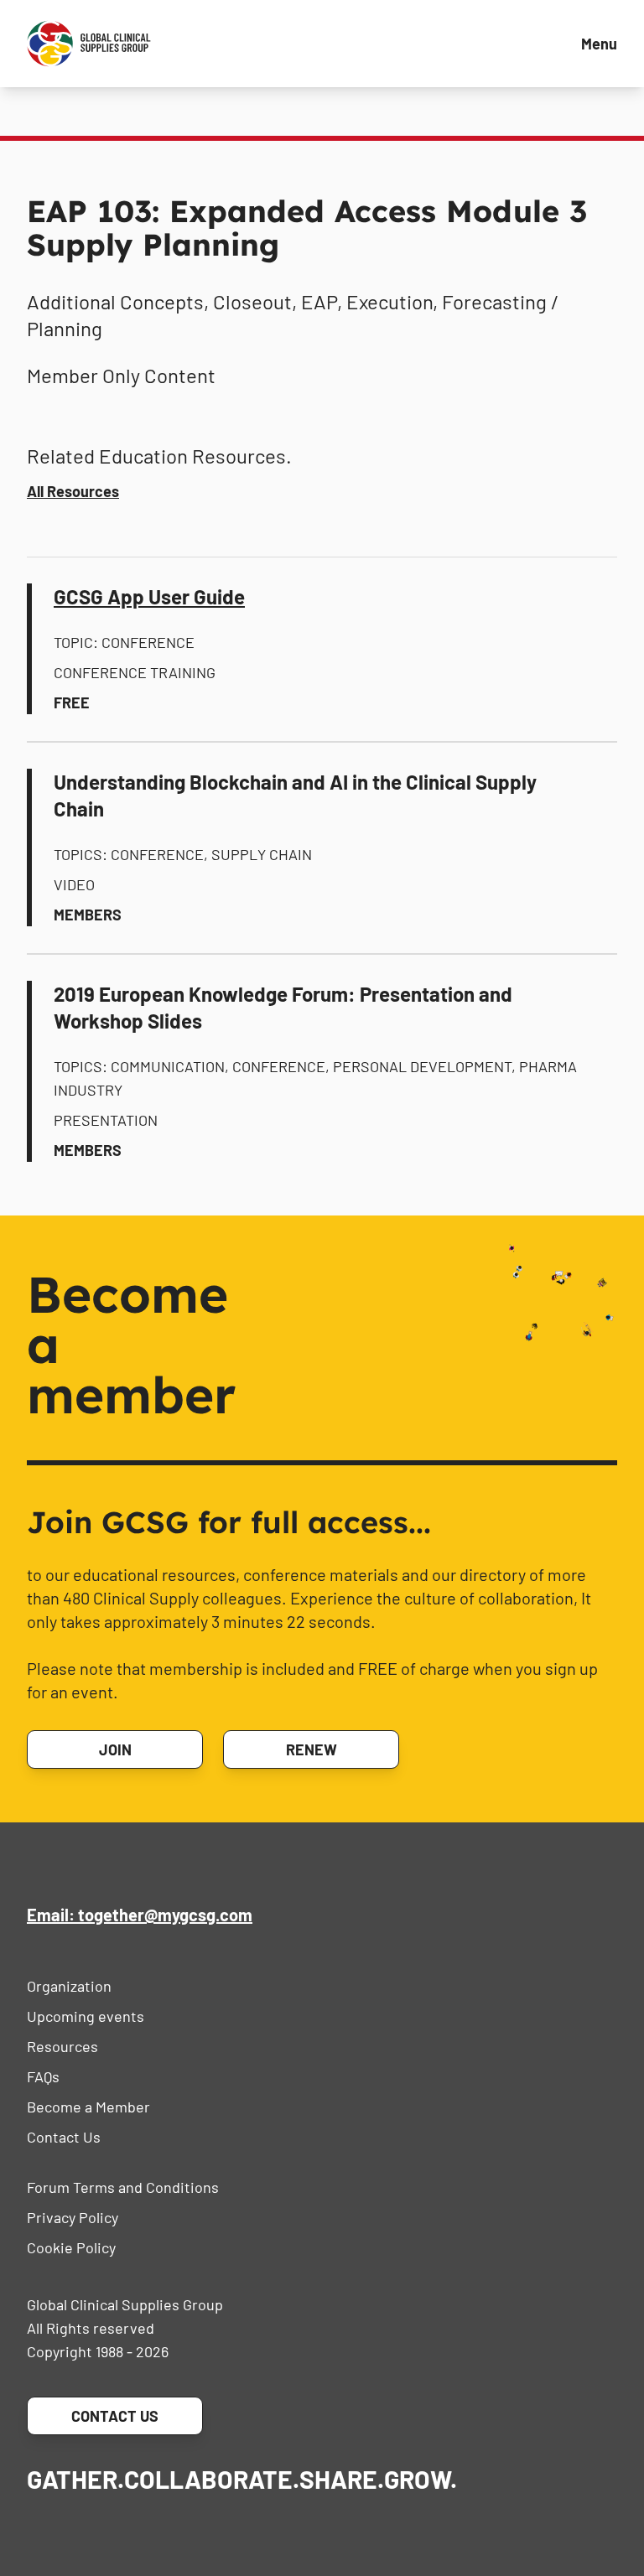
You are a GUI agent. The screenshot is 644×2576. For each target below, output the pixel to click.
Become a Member (88, 2107)
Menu (599, 44)
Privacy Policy (73, 2217)
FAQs (43, 2076)
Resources (62, 2046)
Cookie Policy (71, 2247)
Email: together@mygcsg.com (140, 1915)
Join (115, 1749)
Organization (69, 1986)
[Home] (89, 44)
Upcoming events (86, 2016)
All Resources (73, 491)
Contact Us (64, 2137)
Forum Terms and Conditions (123, 2187)
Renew (312, 1749)
